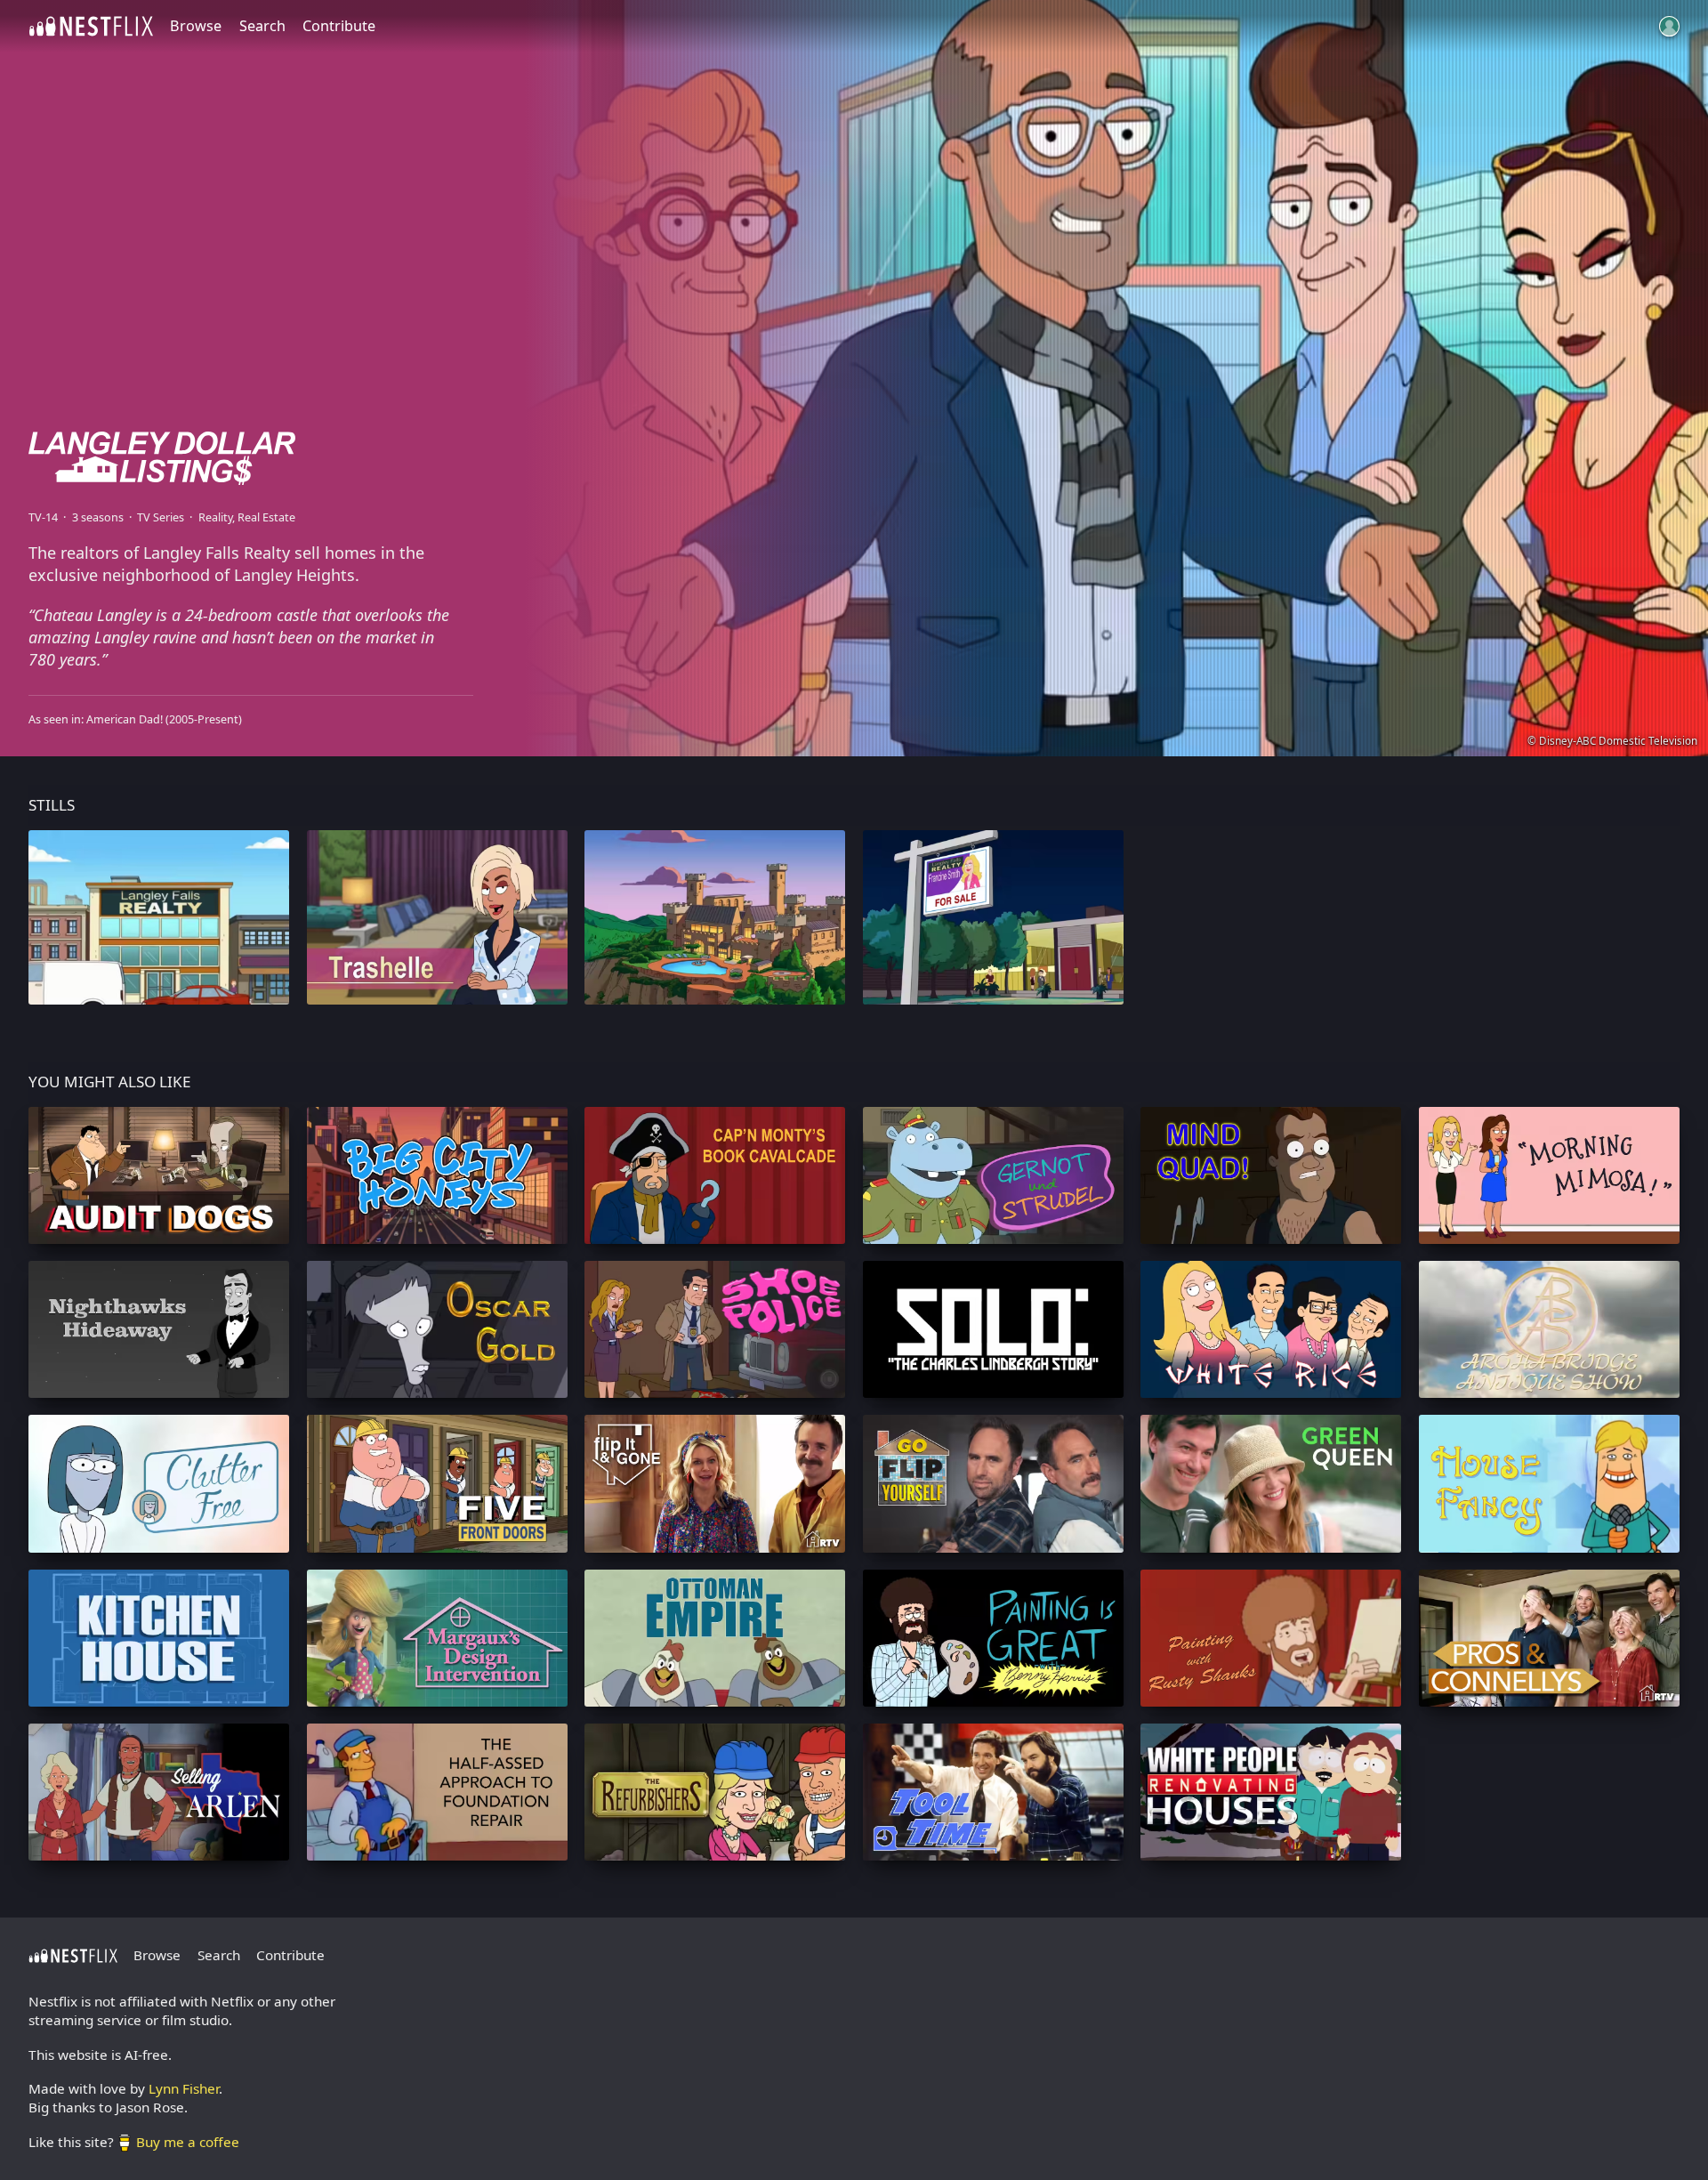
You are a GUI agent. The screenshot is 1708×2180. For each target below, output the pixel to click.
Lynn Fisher (184, 2088)
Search (262, 26)
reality (215, 517)
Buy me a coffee (188, 2142)
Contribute (339, 26)
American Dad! (125, 719)
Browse (196, 26)
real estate (266, 517)
